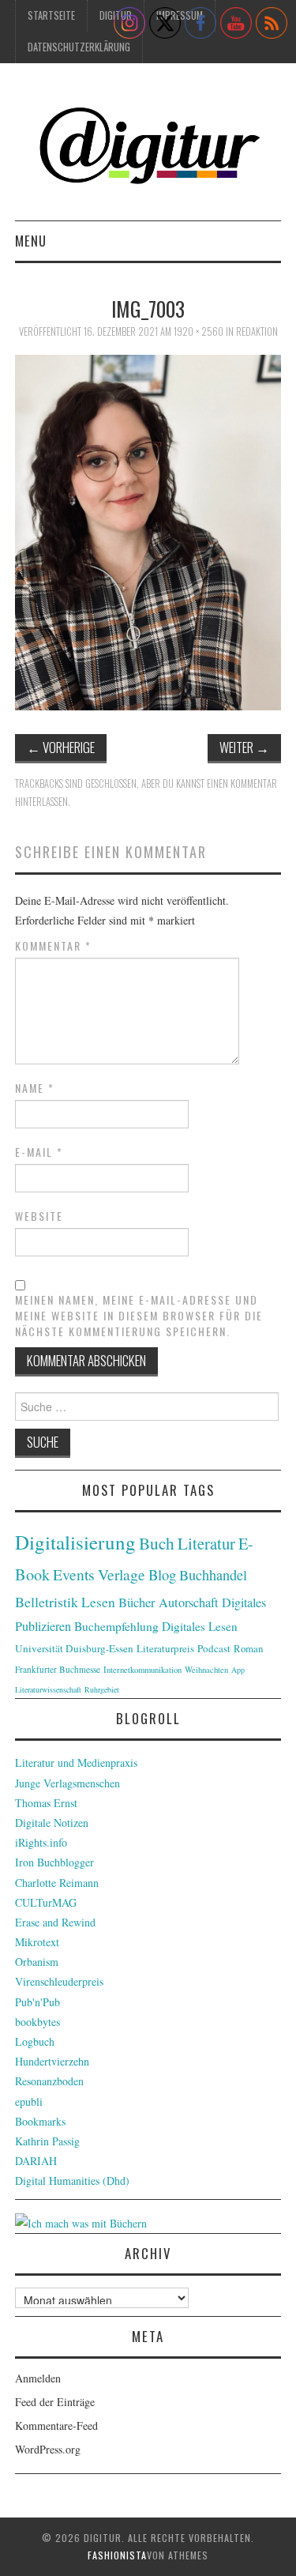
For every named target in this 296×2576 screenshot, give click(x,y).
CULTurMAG (46, 1902)
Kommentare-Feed (56, 2425)
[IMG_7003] (148, 531)
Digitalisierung (75, 1542)
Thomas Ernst (46, 1803)
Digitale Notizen (52, 1823)
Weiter (244, 747)
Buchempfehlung (116, 1626)
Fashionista (117, 2555)
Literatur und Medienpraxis (76, 1763)
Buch (157, 1543)
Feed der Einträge (55, 2402)
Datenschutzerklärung (79, 47)
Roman (248, 1648)
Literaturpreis (165, 1648)
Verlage (122, 1574)
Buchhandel (213, 1575)
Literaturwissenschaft (48, 1689)
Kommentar (53, 946)
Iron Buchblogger (54, 1862)
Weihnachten (206, 1670)
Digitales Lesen (200, 1626)
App (238, 1670)
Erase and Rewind (55, 1922)
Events (74, 1574)
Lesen (98, 1602)
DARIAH (36, 2161)
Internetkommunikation (142, 1670)
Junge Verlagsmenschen (67, 1783)
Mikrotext (37, 1942)
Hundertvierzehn (52, 2061)
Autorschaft (189, 1602)
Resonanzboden (49, 2081)
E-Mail (39, 1152)
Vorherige (61, 747)
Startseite (51, 15)
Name (35, 1088)
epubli (29, 2101)
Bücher (137, 1602)
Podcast (214, 1648)
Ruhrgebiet (102, 1689)
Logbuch (35, 2041)
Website (39, 1216)
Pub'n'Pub (37, 2002)
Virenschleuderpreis (59, 1981)
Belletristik (47, 1602)
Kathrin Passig (47, 2141)
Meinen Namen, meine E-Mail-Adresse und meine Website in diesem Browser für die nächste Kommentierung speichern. (139, 1316)
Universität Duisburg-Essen (74, 1648)
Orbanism (37, 1962)
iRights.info (41, 1842)
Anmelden (38, 2378)
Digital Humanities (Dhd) (72, 2181)
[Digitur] (148, 148)
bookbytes (37, 2022)
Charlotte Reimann (57, 1883)
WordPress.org (48, 2449)
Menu (31, 241)
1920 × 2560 (199, 331)
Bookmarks (40, 2121)
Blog (162, 1574)
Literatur (206, 1543)
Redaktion (257, 331)
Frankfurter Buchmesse (58, 1669)
